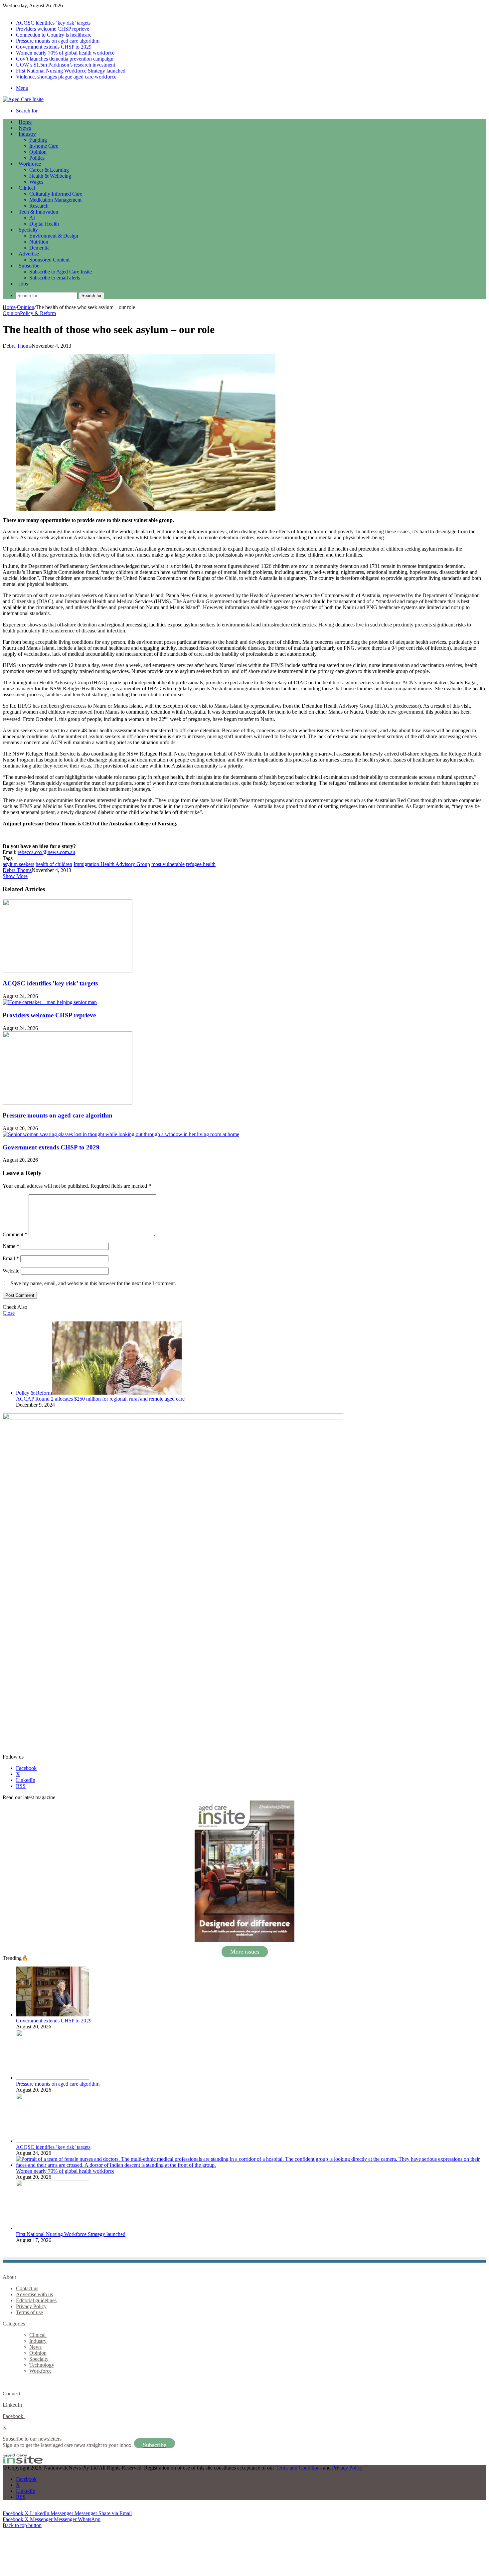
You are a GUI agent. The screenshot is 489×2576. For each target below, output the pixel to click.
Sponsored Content (49, 260)
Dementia (39, 248)
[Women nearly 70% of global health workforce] (251, 2165)
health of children (54, 864)
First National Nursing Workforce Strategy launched (71, 71)
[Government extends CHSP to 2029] (121, 1134)
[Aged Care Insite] (23, 99)
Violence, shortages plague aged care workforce (66, 77)
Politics (37, 158)
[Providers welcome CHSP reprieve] (50, 1002)
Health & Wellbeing (50, 176)
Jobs (23, 284)
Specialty (28, 230)
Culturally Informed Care (56, 194)
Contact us (27, 2288)
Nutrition (39, 242)
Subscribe (29, 266)
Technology (42, 2365)
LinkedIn (12, 2405)
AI (32, 218)
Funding (38, 140)
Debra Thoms (17, 346)
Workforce (30, 164)
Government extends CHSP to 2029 (54, 47)
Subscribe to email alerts (55, 278)
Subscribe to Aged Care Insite (61, 272)
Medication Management (55, 200)
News (25, 128)
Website (11, 1271)
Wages (36, 182)
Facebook (14, 2416)
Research (39, 206)
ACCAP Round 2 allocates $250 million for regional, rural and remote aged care (100, 1399)
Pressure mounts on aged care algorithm (58, 41)
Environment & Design (54, 236)
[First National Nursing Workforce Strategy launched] (53, 2228)
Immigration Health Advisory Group (112, 864)
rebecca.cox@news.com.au (46, 852)
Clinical (27, 188)
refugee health (201, 864)
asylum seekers (18, 864)
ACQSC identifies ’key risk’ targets (53, 23)
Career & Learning (49, 170)
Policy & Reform (38, 313)
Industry (27, 134)
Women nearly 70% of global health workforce (65, 53)
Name (11, 1246)
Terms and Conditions (299, 2468)
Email (11, 1258)
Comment (15, 1234)
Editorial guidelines (36, 2300)
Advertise (29, 254)
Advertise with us (34, 2294)
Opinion (38, 152)
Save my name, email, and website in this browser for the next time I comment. (93, 1283)
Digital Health (44, 224)
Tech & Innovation (38, 212)
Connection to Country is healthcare (54, 35)
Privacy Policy (31, 2306)
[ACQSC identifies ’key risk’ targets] (68, 971)
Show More (15, 876)
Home (9, 307)
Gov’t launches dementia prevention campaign (65, 59)
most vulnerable (168, 864)
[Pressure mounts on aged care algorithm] (68, 1103)
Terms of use (29, 2312)
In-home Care (44, 146)
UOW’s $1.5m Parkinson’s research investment (66, 65)
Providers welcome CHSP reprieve (53, 29)
